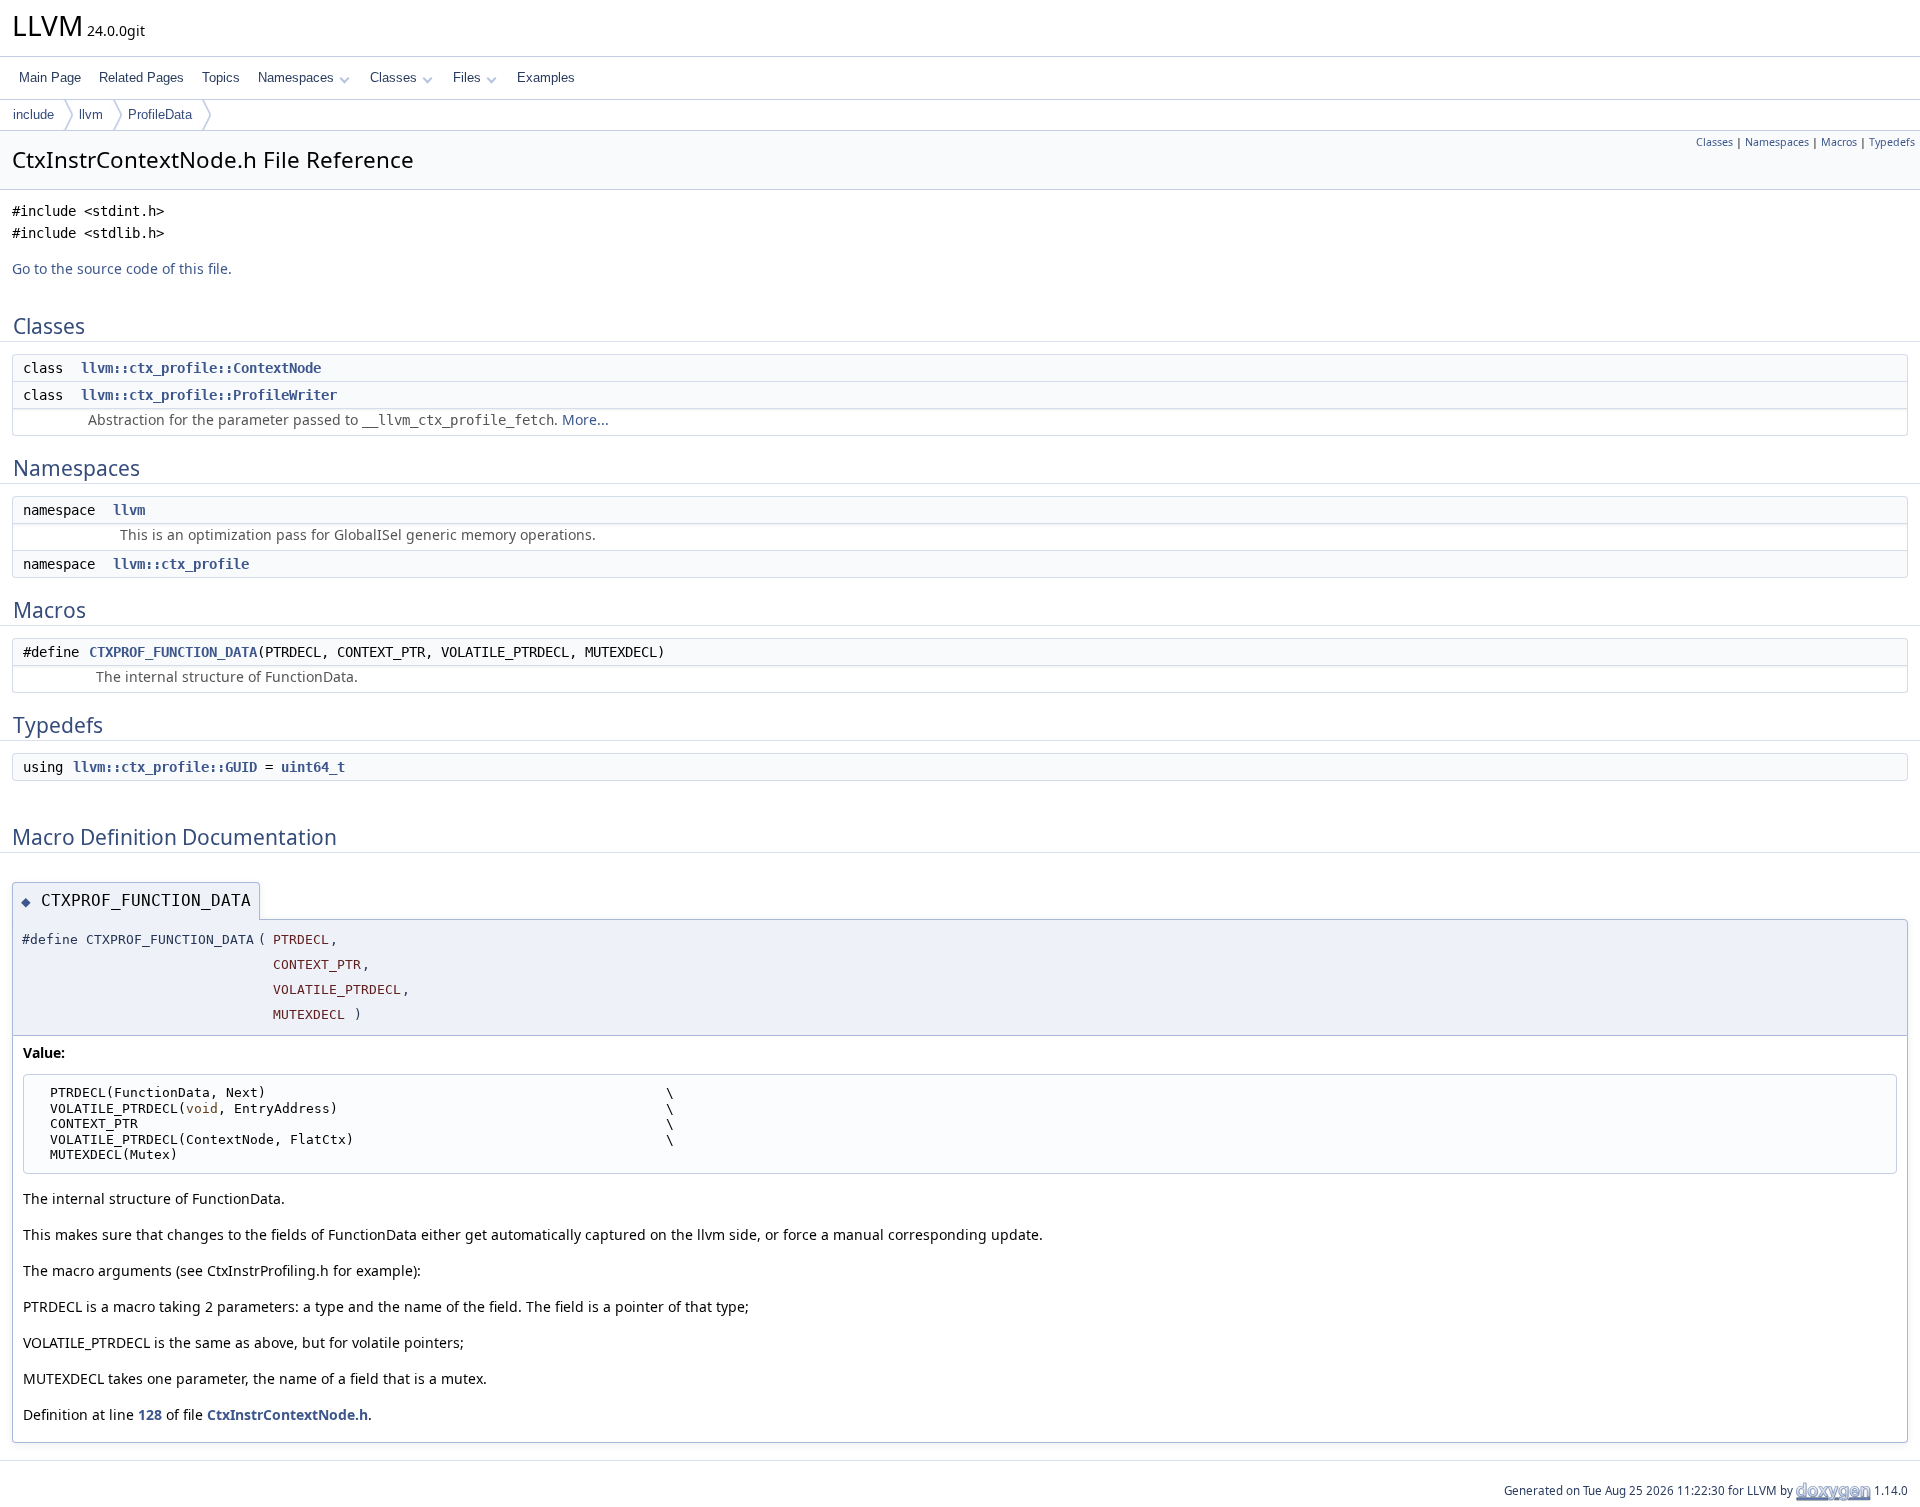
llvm (91, 114)
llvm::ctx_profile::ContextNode (201, 368)
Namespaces (296, 77)
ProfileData (160, 114)
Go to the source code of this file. (122, 268)
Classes (393, 77)
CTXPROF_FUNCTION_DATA (173, 652)
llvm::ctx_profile (181, 564)
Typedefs (1892, 142)
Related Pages (141, 77)
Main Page (50, 77)
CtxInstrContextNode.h (287, 1414)
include (33, 114)
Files (467, 77)
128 (150, 1414)
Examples (546, 77)
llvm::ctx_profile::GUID (165, 767)
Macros (1839, 142)
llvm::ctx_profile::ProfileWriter (209, 395)
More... (585, 419)
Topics (221, 77)
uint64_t (313, 767)
